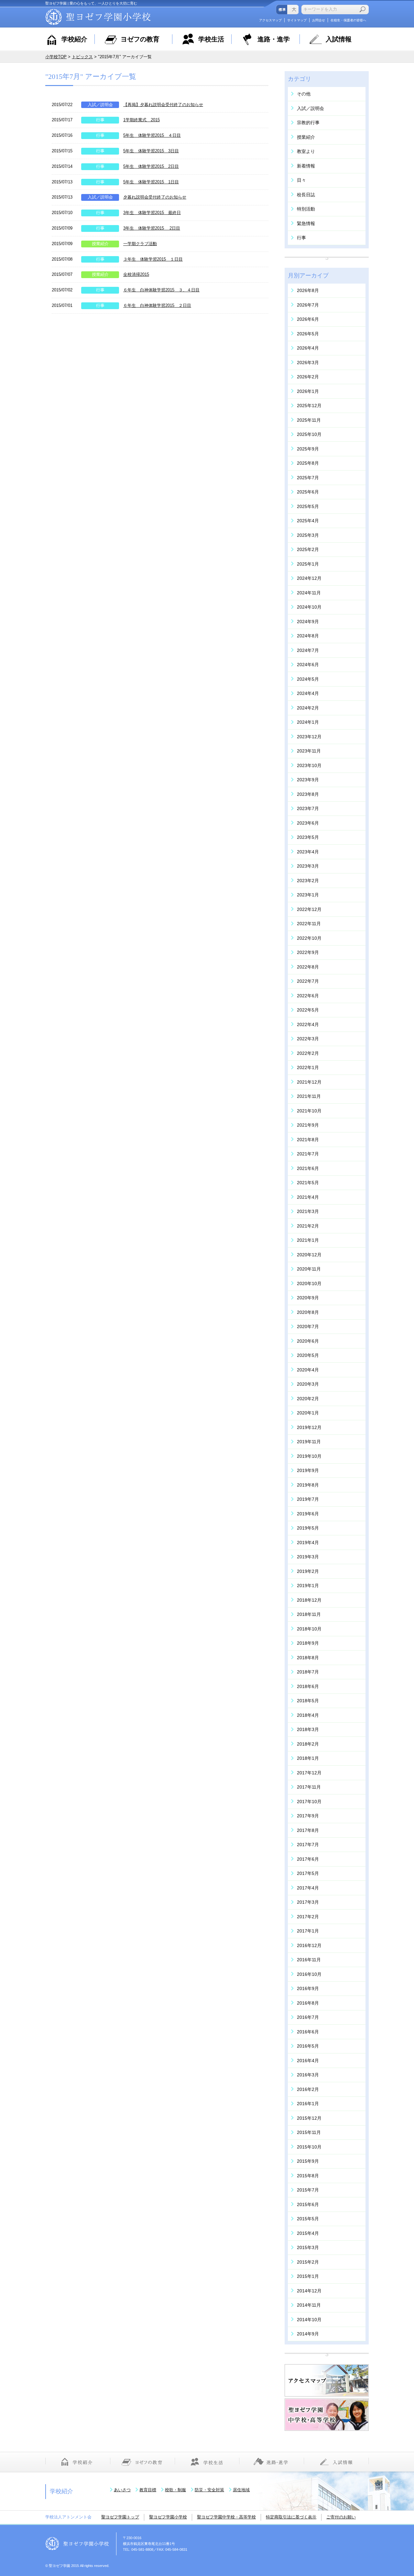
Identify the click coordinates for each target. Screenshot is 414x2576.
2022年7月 (308, 981)
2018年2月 (308, 1744)
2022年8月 (308, 967)
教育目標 (148, 2490)
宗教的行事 (308, 123)
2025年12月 (309, 406)
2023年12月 (309, 737)
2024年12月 (309, 578)
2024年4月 (308, 693)
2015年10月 (309, 2147)
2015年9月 (308, 2161)
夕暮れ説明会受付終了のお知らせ (155, 197)
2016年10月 (309, 1974)
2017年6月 (308, 1859)
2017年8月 (308, 1830)
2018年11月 (309, 1614)
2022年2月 (308, 1053)
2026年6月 (308, 319)
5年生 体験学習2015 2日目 (151, 166)
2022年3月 (308, 1039)
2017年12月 (309, 1773)
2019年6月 (308, 1514)
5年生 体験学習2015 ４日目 (152, 135)
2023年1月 (308, 895)
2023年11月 (309, 751)
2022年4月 (308, 1024)
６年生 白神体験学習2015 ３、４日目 (161, 290)
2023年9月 (308, 780)
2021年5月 (308, 1183)
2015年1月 (308, 2276)
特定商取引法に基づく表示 (291, 2517)
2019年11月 (309, 1442)
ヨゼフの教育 (140, 39)
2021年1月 (308, 1240)
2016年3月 (308, 2075)
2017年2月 (308, 1917)
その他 (304, 94)
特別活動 (306, 209)
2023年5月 (308, 837)
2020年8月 (308, 1312)
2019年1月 (308, 1586)
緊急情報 (306, 223)
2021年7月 (308, 1154)
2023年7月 (308, 808)
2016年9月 (308, 1988)
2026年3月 (308, 363)
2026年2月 (308, 377)
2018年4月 (308, 1715)
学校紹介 (74, 39)
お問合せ (319, 20)
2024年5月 (308, 679)
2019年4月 (308, 1542)
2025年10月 (309, 434)
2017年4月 (308, 1888)
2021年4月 (308, 1197)
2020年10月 (309, 1283)
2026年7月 (308, 305)
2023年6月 (308, 823)
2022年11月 (309, 924)
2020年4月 (308, 1370)
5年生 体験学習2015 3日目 (151, 151)
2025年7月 (308, 478)
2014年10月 (309, 2320)
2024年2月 (308, 708)
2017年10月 (309, 1802)
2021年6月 (308, 1168)
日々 (301, 180)
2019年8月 (308, 1485)
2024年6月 (308, 665)
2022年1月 (308, 1067)
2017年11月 (309, 1787)
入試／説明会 (100, 105)
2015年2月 (308, 2262)
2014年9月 (308, 2334)
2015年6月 (308, 2204)
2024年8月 (308, 636)
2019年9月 (308, 1470)
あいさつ (122, 2490)
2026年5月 (308, 334)
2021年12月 (309, 1082)
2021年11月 (309, 1096)
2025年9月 (308, 449)
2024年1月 (308, 722)
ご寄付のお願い (341, 2517)
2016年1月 (308, 2104)
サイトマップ (297, 20)
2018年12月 (309, 1600)
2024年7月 (308, 650)
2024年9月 (308, 622)
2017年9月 (308, 1816)
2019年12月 (309, 1427)
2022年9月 (308, 952)
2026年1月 (308, 391)
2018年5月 (308, 1701)
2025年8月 (308, 463)
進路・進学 (274, 39)
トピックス (82, 57)
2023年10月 (309, 765)
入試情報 (339, 39)
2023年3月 (308, 866)
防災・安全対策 (209, 2490)
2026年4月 (308, 348)
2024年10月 (309, 607)
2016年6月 (308, 2032)
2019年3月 (308, 1557)
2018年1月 (308, 1758)
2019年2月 (308, 1571)
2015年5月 (308, 2219)
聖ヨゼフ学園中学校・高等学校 (226, 2517)
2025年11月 (309, 420)
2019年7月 (308, 1499)
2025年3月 (308, 535)
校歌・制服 (175, 2490)
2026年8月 (308, 290)
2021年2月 (308, 1226)
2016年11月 (309, 1960)
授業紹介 (100, 244)
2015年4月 (308, 2233)
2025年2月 (308, 549)
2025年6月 (308, 492)
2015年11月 (309, 2132)
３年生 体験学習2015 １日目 (153, 259)
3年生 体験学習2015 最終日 (152, 213)
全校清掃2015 (136, 274)
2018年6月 (308, 1686)
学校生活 (211, 39)
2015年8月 (308, 2176)
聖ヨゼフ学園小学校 (168, 2517)
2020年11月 (309, 1269)
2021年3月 (308, 1211)
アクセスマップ (270, 20)
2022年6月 (308, 996)
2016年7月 (308, 2017)
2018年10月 (309, 1629)
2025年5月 (308, 506)
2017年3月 (308, 1902)
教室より (306, 151)
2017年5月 (308, 1873)
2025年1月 (308, 564)
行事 (100, 120)
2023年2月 (308, 881)
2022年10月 (309, 938)
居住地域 (241, 2490)
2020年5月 (308, 1355)
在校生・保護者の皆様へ (348, 20)
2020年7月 (308, 1326)
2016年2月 (308, 2089)
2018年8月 (308, 1658)
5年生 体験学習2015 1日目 (151, 182)
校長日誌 (306, 195)
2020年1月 (308, 1413)
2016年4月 (308, 2061)
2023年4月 (308, 852)
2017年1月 (308, 1931)
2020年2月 (308, 1399)
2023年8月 (308, 794)
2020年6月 (308, 1341)
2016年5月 (308, 2046)
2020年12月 (309, 1255)
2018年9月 (308, 1643)
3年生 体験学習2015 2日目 (152, 228)
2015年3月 (308, 2247)
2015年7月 (308, 2190)
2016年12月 (309, 1945)
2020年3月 (308, 1384)
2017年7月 (308, 1845)
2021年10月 (309, 1111)
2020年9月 (308, 1298)
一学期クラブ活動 (140, 244)
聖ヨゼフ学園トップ (120, 2517)
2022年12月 (309, 909)
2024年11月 (309, 593)
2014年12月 (309, 2291)
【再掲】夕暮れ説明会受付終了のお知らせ (163, 105)
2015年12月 (309, 2118)
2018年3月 (308, 1729)
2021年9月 (308, 1125)
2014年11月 (309, 2305)
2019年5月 (308, 1528)
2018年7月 (308, 1672)
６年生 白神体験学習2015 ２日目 (157, 305)
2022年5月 (308, 1010)
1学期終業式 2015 (142, 120)
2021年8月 (308, 1140)
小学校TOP (56, 57)
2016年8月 (308, 2003)
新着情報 (306, 166)
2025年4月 (308, 521)
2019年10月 (309, 1456)
